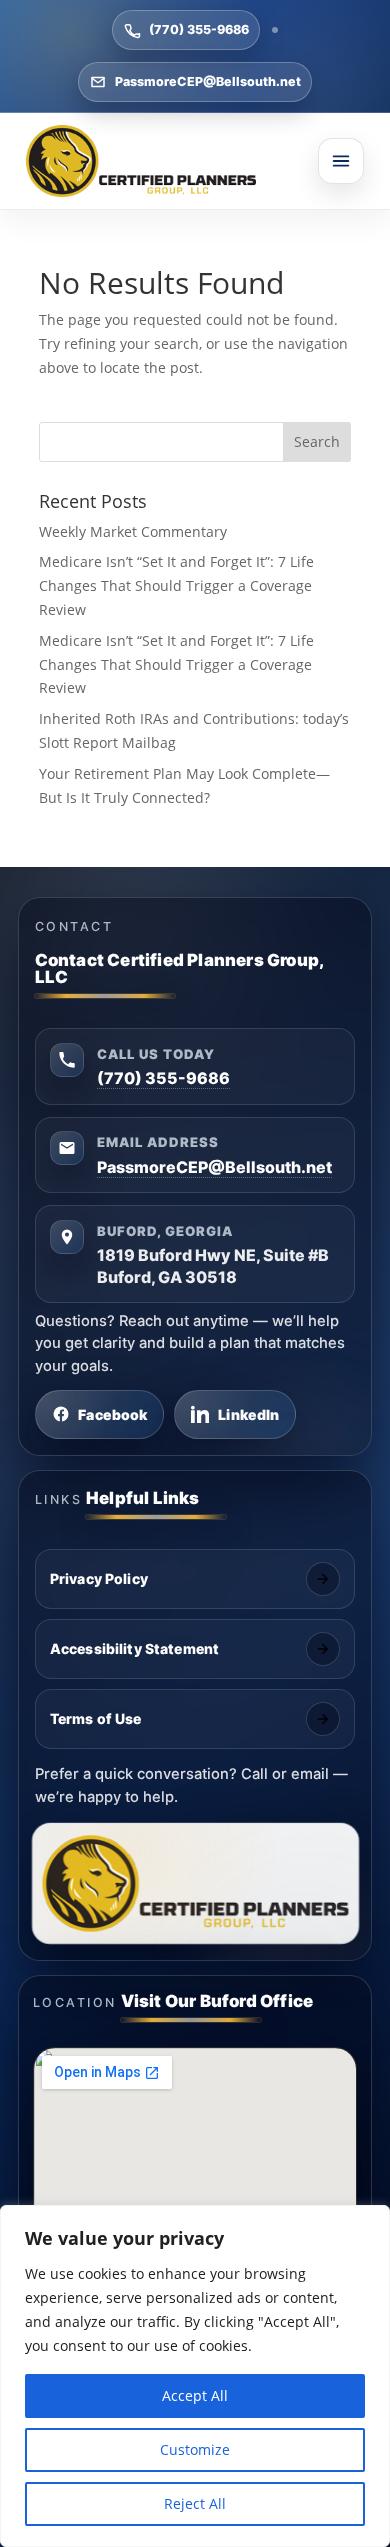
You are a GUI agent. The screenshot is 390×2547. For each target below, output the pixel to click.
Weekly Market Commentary (133, 531)
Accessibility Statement (134, 1648)
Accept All (195, 2395)
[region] (195, 2376)
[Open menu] (341, 161)
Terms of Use (96, 1718)
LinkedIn (248, 1414)
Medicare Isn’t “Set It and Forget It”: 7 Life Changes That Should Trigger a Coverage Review (176, 585)
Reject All (195, 2503)
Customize (195, 2449)
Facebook (112, 1414)
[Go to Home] (141, 161)
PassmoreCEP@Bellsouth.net (208, 81)
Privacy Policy (99, 1578)
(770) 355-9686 (199, 29)
